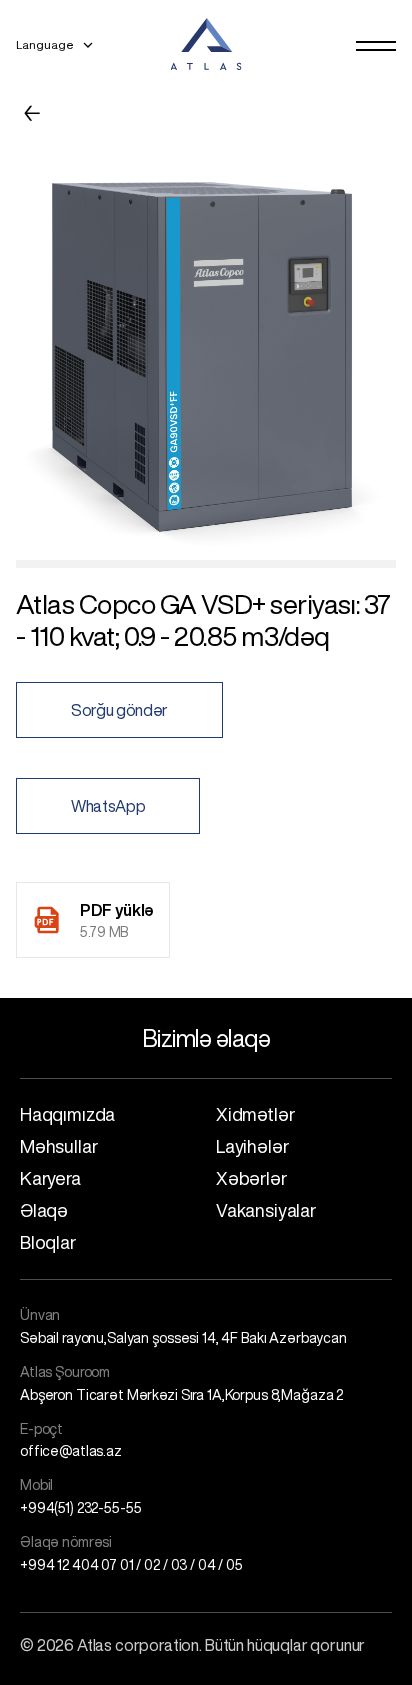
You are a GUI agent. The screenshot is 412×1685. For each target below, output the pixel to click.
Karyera (50, 1178)
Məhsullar (58, 1146)
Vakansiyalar (266, 1210)
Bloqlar (48, 1242)
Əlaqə (44, 1210)
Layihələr (252, 1146)
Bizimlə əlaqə (206, 1038)
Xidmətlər (255, 1114)
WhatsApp (108, 806)
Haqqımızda (67, 1114)
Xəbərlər (251, 1178)
